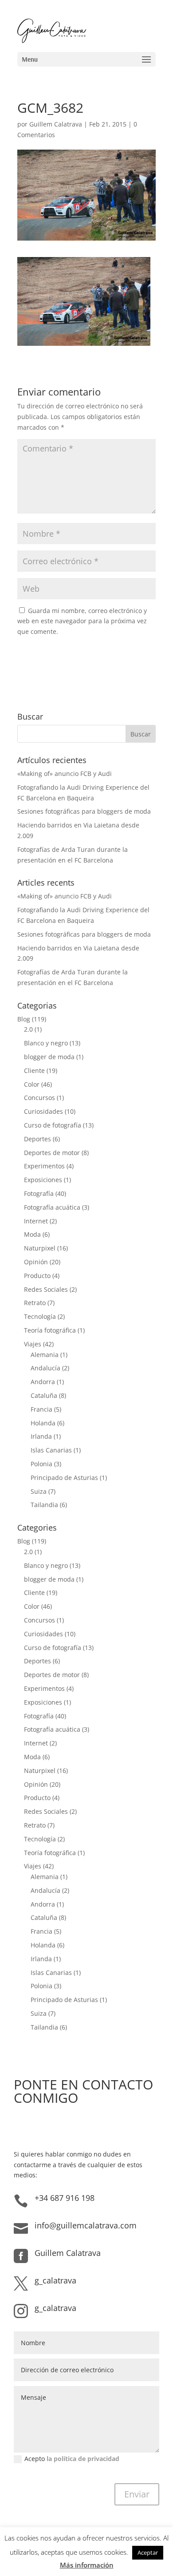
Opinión (36, 1262)
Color (32, 1084)
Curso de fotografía (53, 1125)
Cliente (34, 1070)
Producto (37, 1276)
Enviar (137, 2494)
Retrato (35, 1303)
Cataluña (44, 1395)
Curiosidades (43, 1111)
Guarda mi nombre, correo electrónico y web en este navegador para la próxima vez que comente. (82, 621)
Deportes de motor (52, 1153)
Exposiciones (43, 1180)
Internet (36, 1221)
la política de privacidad (83, 2459)
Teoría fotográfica (50, 1330)
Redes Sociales (46, 1289)
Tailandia (44, 1505)
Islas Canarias (51, 1450)
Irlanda (41, 1436)
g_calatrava (55, 2280)
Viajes (33, 1344)
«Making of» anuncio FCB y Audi (65, 774)
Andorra (43, 1382)
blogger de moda (49, 1057)
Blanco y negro (46, 1043)
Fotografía (39, 1193)
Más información (87, 2565)
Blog (24, 1019)
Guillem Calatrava (56, 124)
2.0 (28, 1029)
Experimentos (44, 1166)
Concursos (39, 1098)
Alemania (45, 1355)
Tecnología (40, 1316)
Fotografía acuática (52, 1207)
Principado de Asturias (64, 1478)
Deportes (37, 1139)
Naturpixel (40, 1248)
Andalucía (45, 1368)
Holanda (43, 1423)
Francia (41, 1409)
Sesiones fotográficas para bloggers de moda (84, 811)
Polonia (41, 1464)
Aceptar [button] (148, 2552)
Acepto (72, 2459)
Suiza (39, 1491)
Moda (32, 1234)
